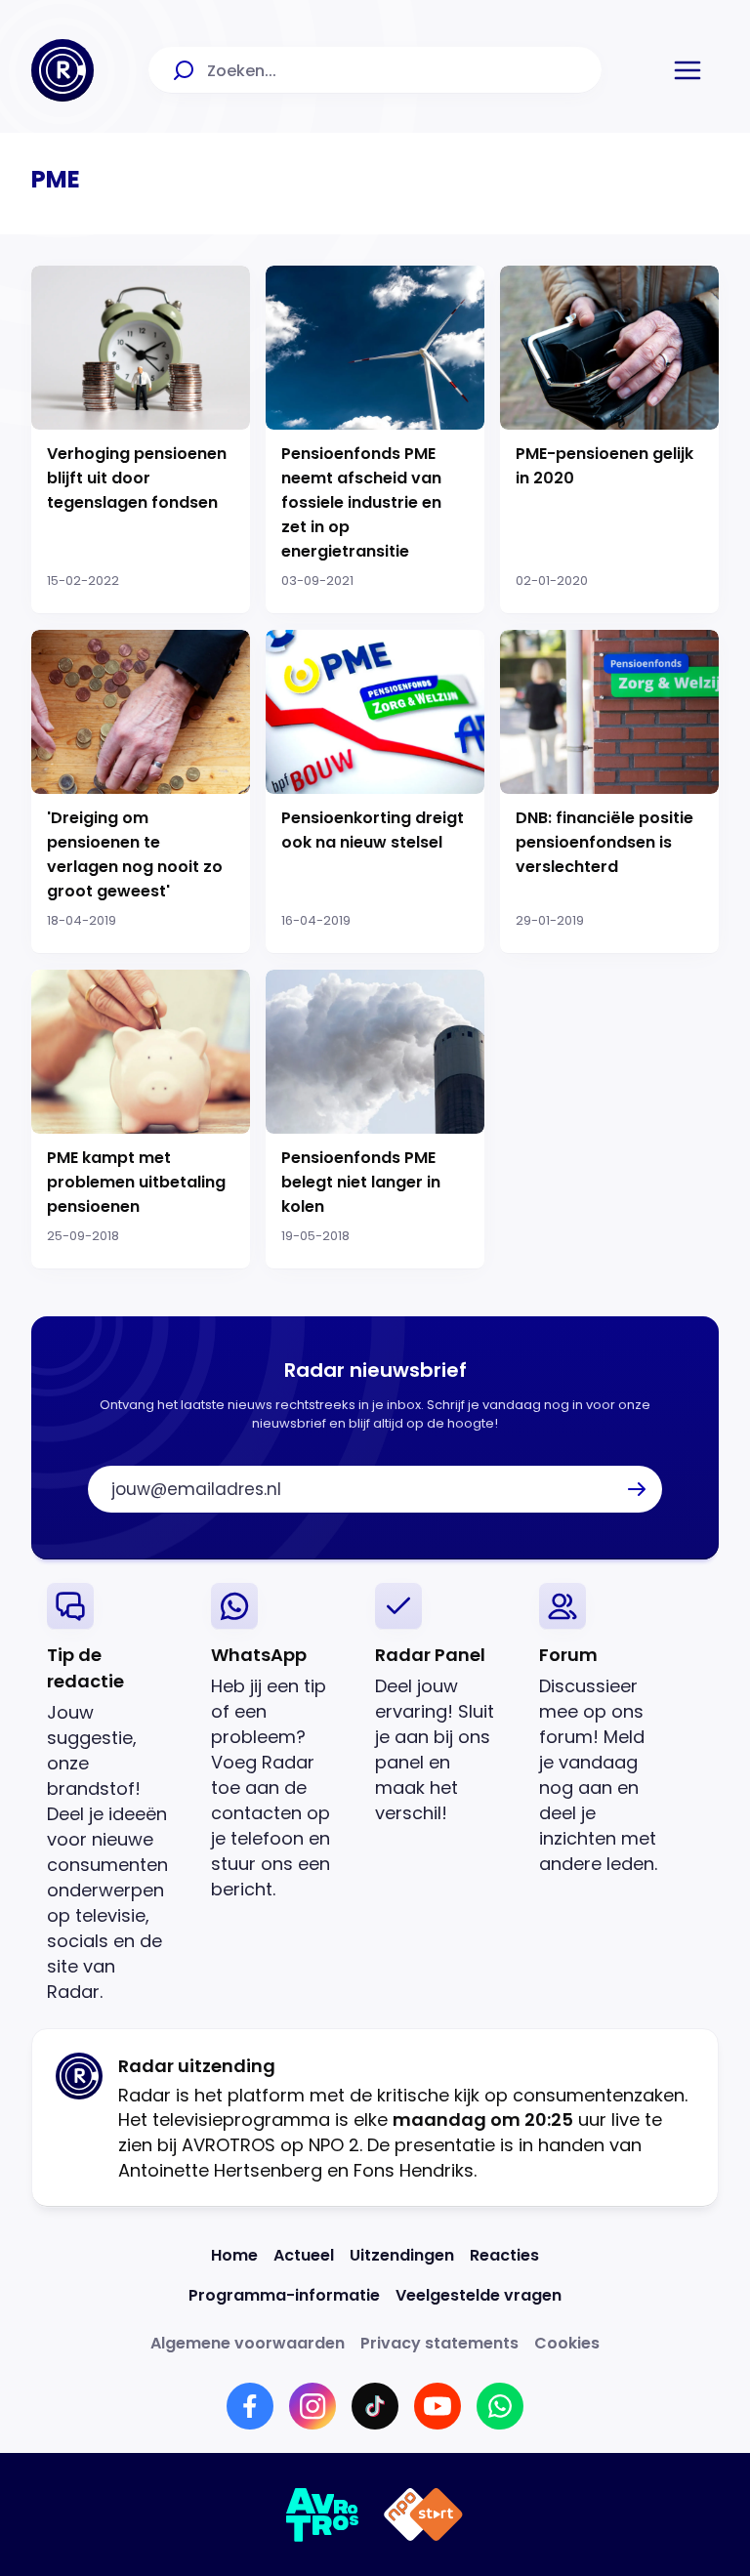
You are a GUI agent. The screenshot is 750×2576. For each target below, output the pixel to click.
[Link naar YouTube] (437, 2406)
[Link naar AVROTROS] (323, 2514)
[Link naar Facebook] (250, 2406)
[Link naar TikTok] (375, 2406)
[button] (687, 70)
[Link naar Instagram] (312, 2406)
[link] (113, 1793)
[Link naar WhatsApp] (500, 2406)
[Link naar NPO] (423, 2514)
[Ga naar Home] (62, 70)
